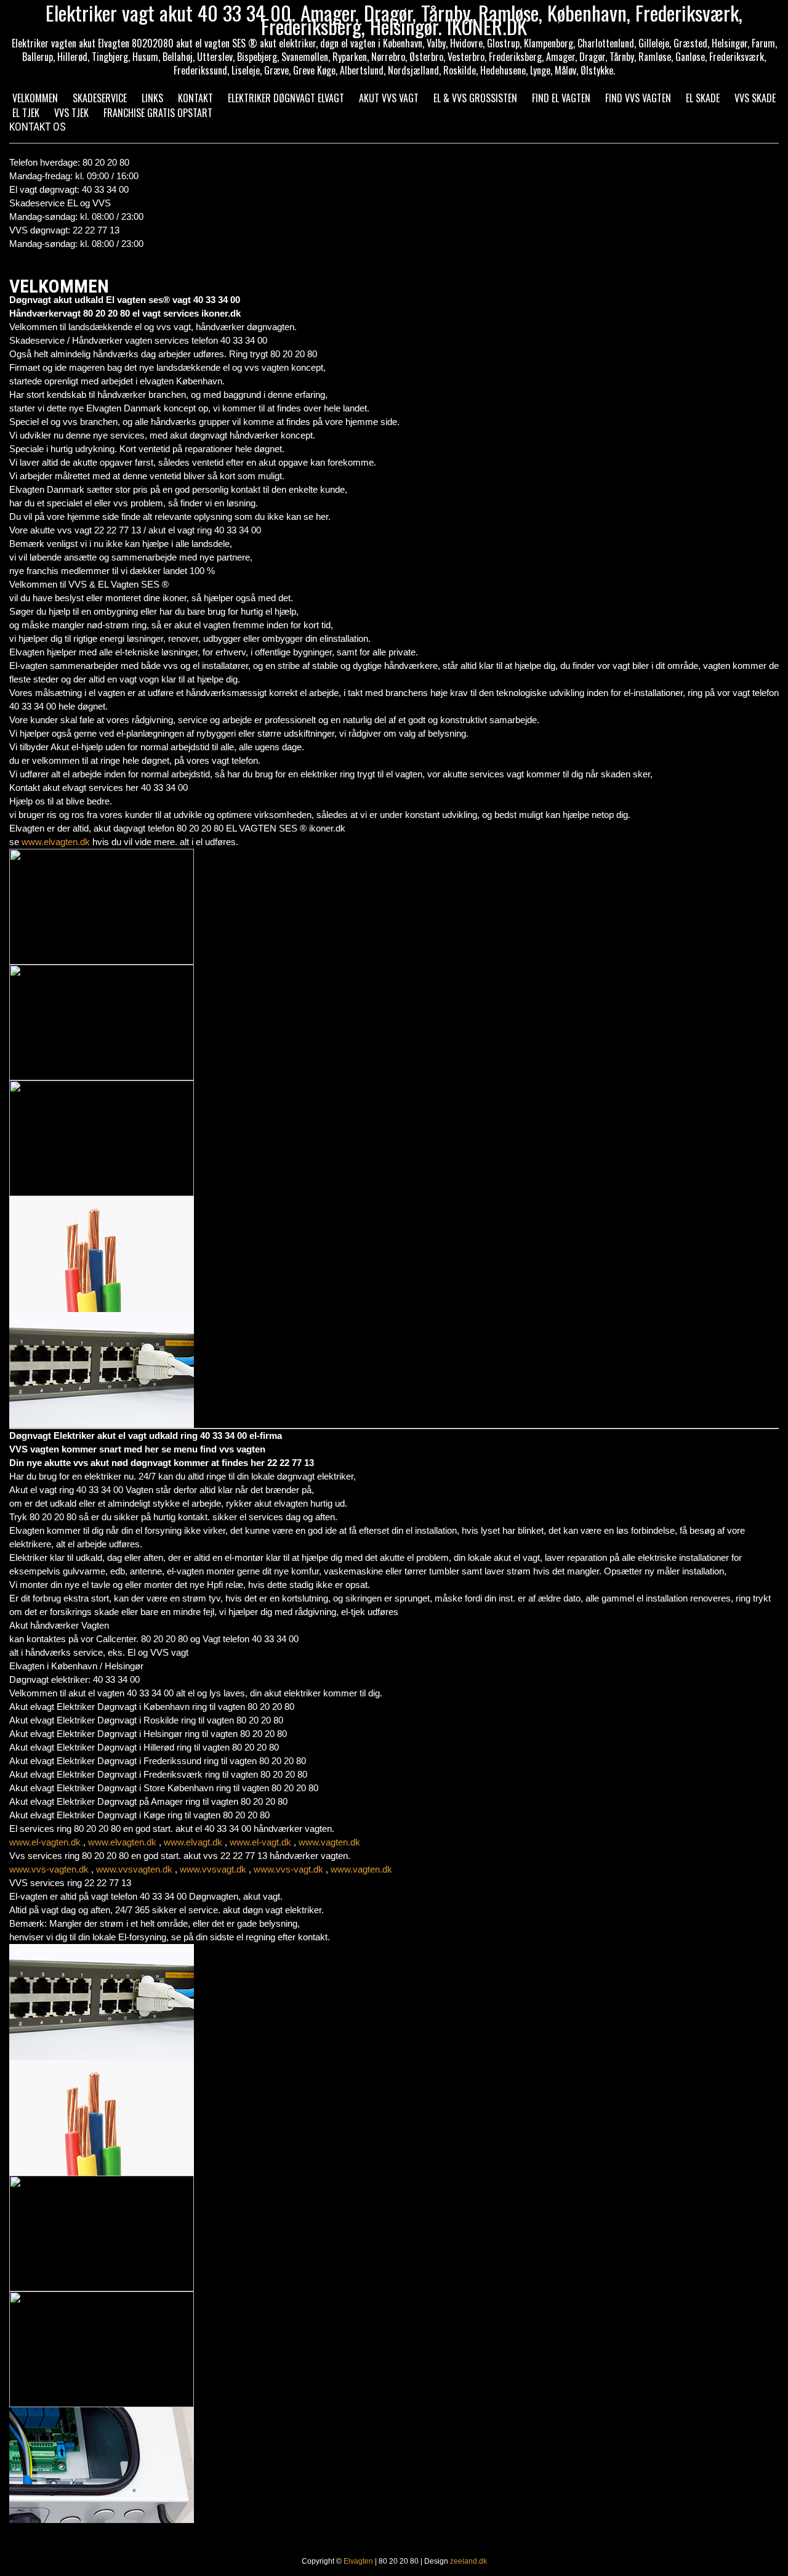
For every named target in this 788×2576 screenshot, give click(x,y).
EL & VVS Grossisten (475, 98)
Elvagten (358, 2561)
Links (152, 98)
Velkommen (35, 98)
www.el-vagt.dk (260, 1842)
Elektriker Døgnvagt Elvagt (286, 98)
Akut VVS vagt (389, 98)
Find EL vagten (561, 98)
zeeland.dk (468, 2561)
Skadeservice (100, 98)
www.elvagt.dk (193, 1842)
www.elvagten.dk (56, 842)
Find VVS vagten (638, 98)
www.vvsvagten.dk (134, 1869)
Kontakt (195, 98)
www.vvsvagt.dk (213, 1869)
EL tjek (26, 113)
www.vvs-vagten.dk (49, 1869)
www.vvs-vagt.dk (288, 1869)
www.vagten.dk (329, 1842)
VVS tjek (71, 113)
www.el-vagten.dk (45, 1842)
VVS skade (755, 98)
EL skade (703, 98)
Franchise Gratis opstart (158, 113)
